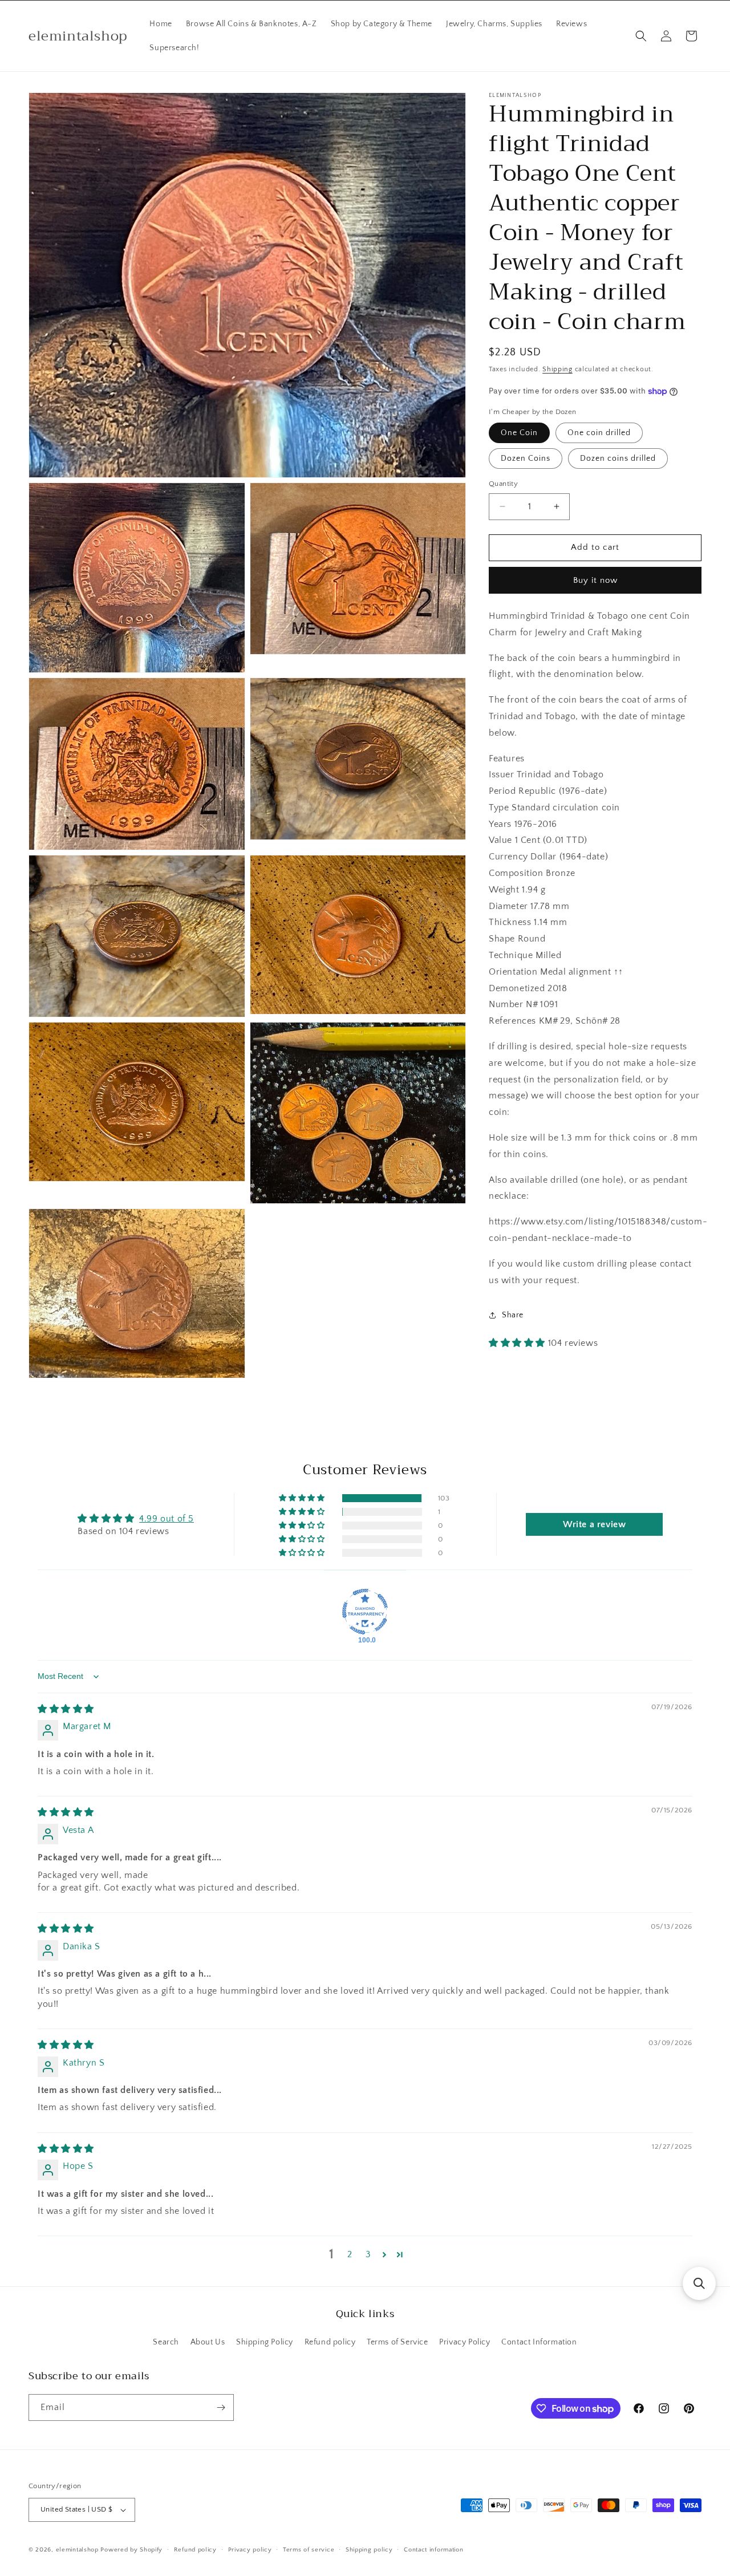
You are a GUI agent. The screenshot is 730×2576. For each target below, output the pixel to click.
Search (166, 2342)
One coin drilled (599, 433)
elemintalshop (77, 2550)
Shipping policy (369, 2549)
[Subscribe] (221, 2407)
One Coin (519, 433)
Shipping (557, 369)
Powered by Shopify (131, 2550)
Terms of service (309, 2549)
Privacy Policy (465, 2342)
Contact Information (539, 2342)
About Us (208, 2342)
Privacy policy (250, 2549)
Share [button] (513, 1315)
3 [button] (368, 2254)
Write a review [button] (594, 1524)
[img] (66, 1709)
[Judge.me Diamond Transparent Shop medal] (365, 1612)
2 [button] (350, 2254)
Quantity (503, 484)
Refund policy (330, 2342)
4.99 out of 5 (167, 1518)
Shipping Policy (265, 2342)
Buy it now (595, 580)
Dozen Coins (526, 459)
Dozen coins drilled (618, 459)
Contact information (433, 2549)
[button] (641, 36)
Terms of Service (398, 2342)
